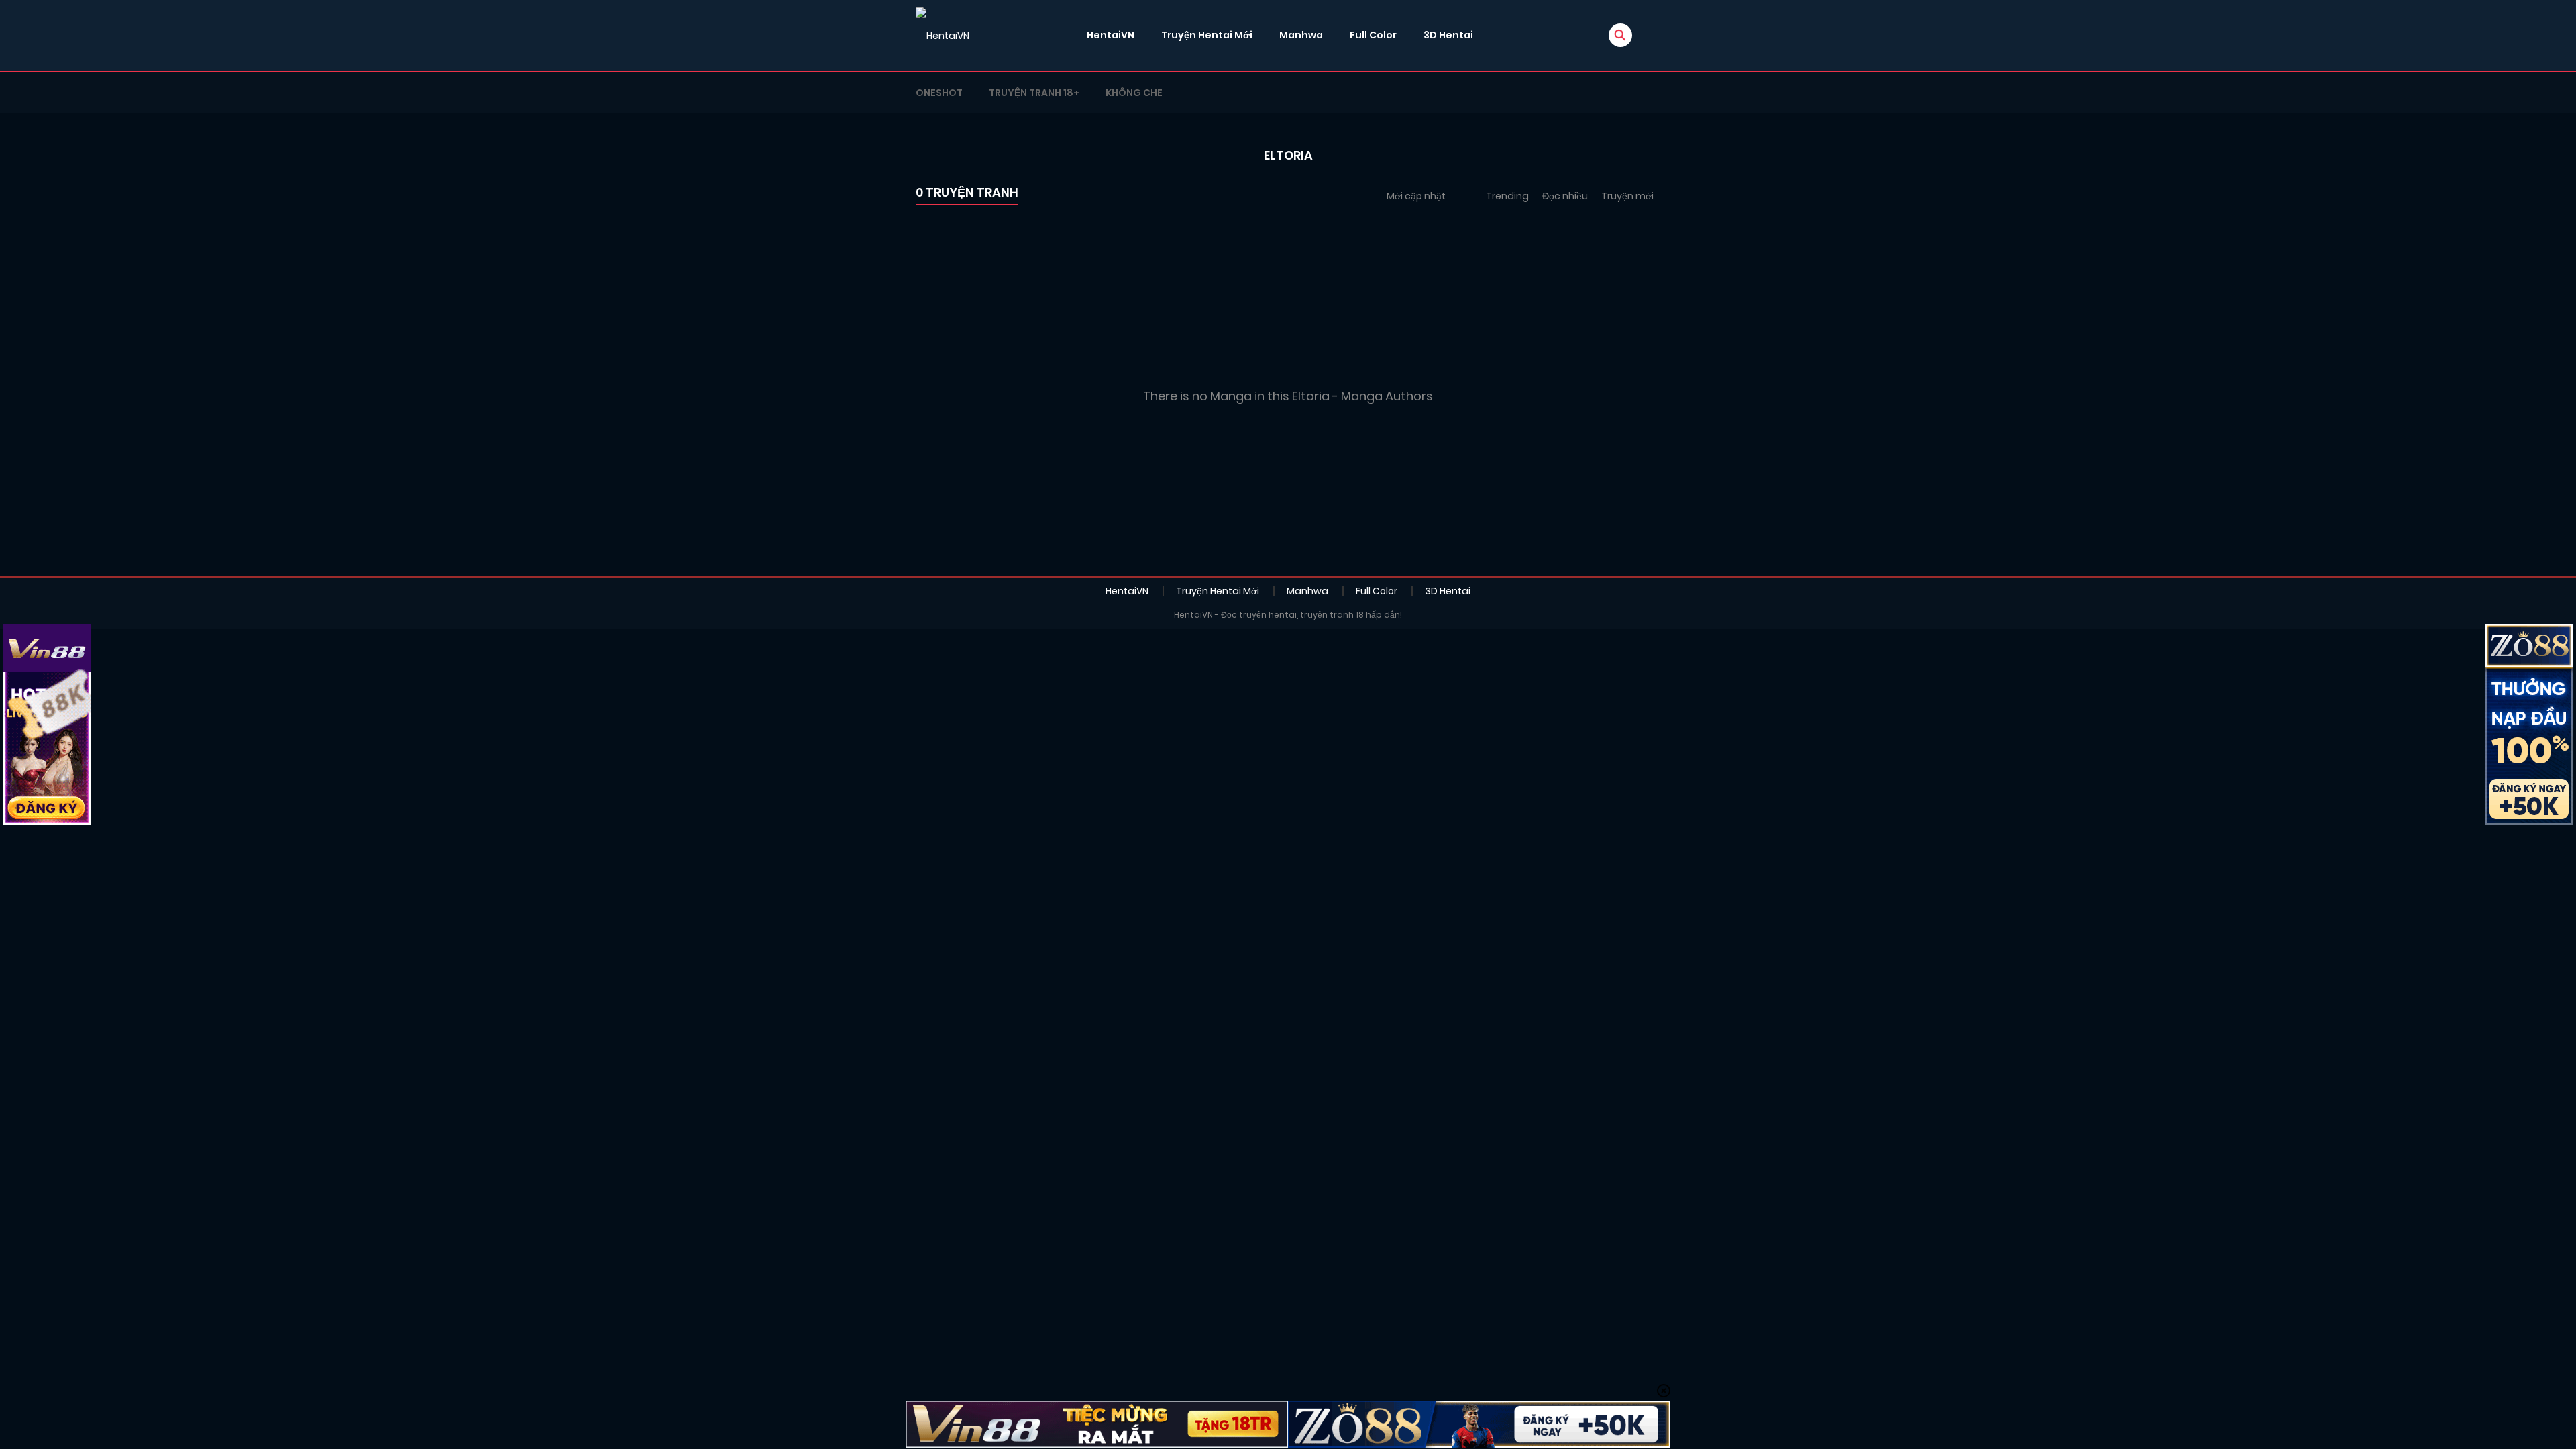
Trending (1507, 196)
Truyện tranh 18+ (1034, 93)
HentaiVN (1111, 35)
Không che (1134, 93)
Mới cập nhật (1416, 196)
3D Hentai (1448, 35)
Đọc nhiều (1565, 196)
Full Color (1373, 35)
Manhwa (1301, 35)
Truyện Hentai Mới (1207, 35)
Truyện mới (1627, 196)
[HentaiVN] (943, 36)
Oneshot (939, 93)
